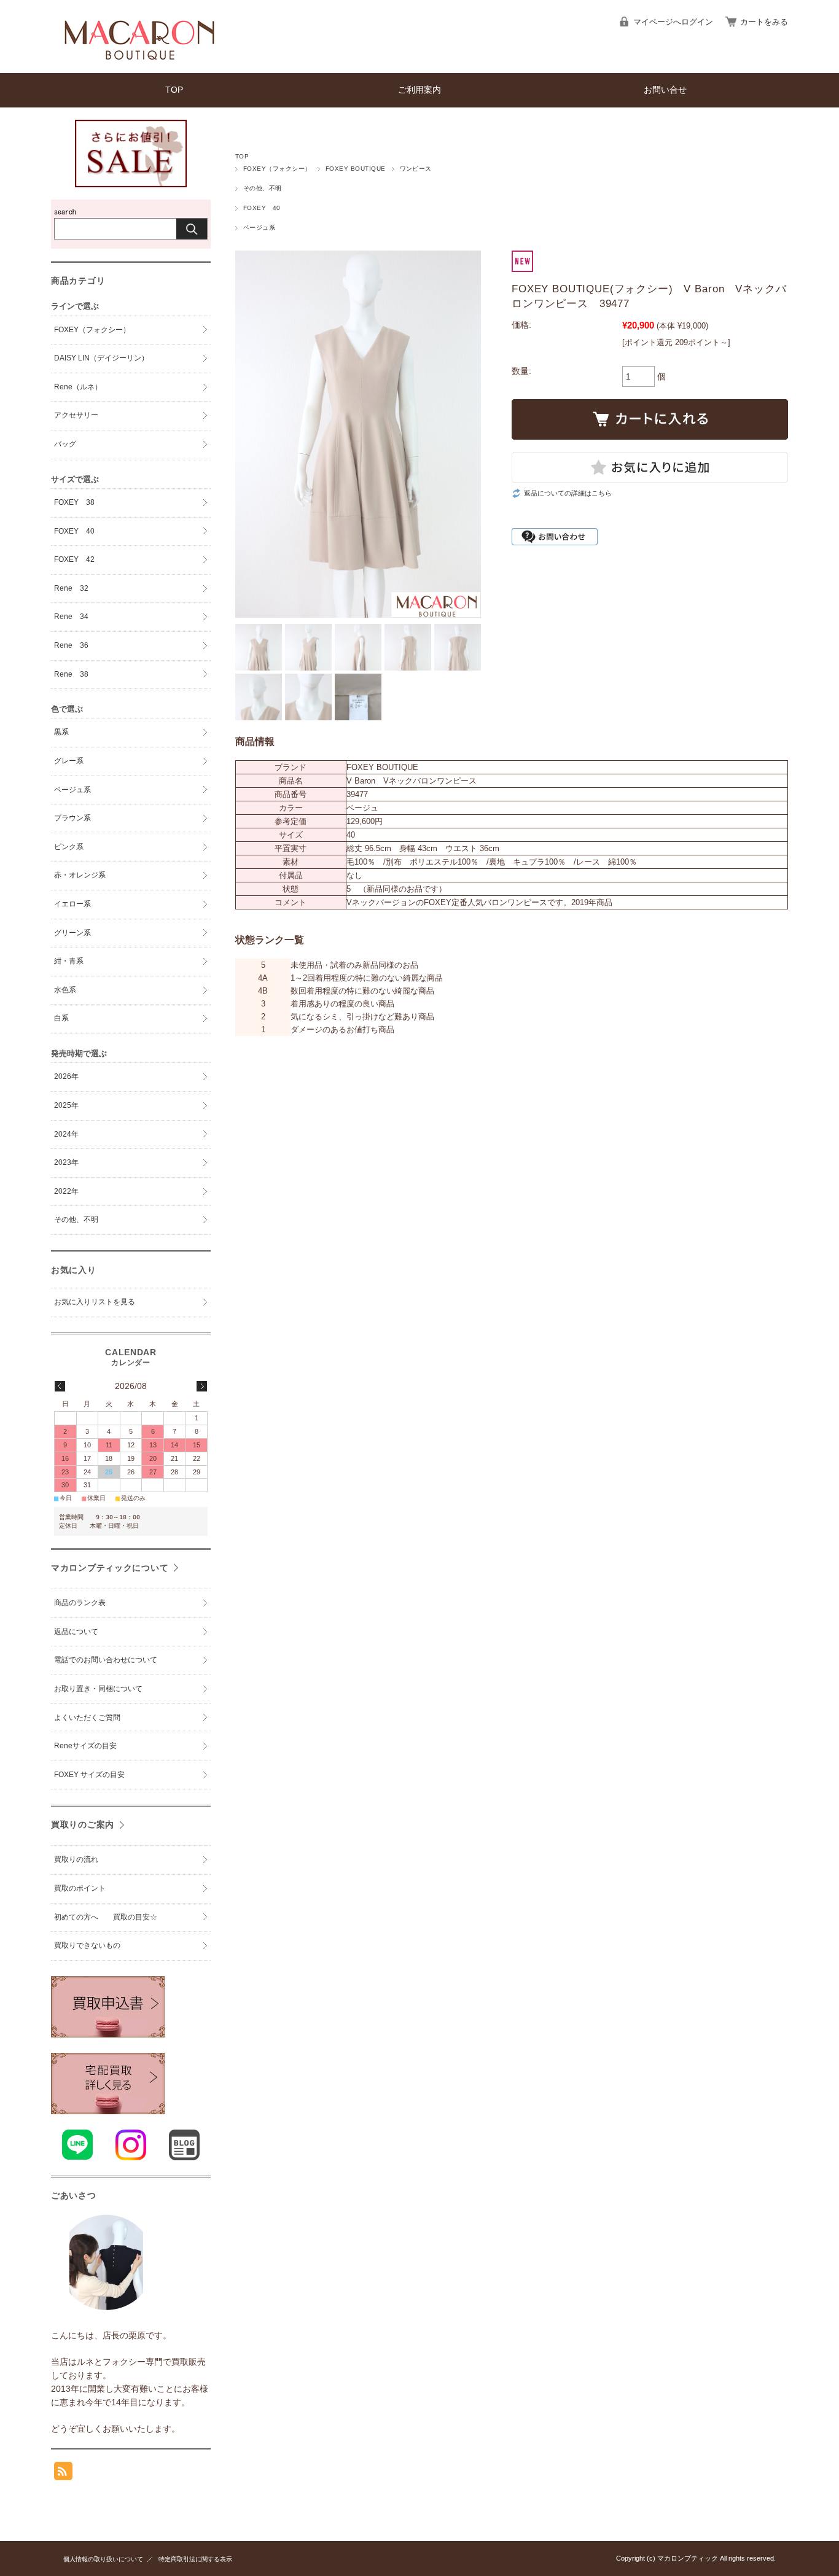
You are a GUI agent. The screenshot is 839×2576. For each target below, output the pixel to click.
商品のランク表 (80, 1603)
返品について (76, 1632)
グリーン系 (72, 933)
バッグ (65, 444)
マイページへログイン (673, 22)
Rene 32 (71, 588)
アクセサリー (76, 415)
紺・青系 (69, 961)
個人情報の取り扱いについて (103, 2559)
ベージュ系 (259, 228)
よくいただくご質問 (87, 1718)
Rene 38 (71, 674)
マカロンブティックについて (110, 1568)
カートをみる (764, 22)
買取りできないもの (87, 1945)
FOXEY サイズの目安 (89, 1775)
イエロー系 (72, 904)
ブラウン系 (72, 818)
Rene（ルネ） (78, 387)
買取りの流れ (76, 1859)
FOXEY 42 (74, 559)
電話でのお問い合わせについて (106, 1660)
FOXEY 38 (74, 502)
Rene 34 (71, 617)
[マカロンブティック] (135, 64)
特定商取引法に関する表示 (195, 2559)
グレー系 (69, 761)
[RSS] (63, 2474)
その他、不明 (263, 188)
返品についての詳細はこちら (568, 493)
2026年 (66, 1076)
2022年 (66, 1191)
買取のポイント (84, 1888)
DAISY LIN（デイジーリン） (101, 358)
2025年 (66, 1105)
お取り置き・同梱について (98, 1689)
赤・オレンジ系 (80, 875)
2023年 (66, 1162)
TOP (174, 90)
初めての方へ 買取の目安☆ (106, 1917)
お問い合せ (665, 90)
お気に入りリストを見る (95, 1302)
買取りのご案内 (83, 1824)
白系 (61, 1018)
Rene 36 (71, 645)
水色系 (65, 990)
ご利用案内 (419, 90)
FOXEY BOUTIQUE (356, 169)
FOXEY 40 (262, 208)
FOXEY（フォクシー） (277, 169)
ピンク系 (69, 847)
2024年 (66, 1134)
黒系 (61, 732)
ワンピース (416, 169)
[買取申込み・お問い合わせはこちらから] (108, 2111)
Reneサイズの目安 (85, 1746)
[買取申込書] (108, 2034)
